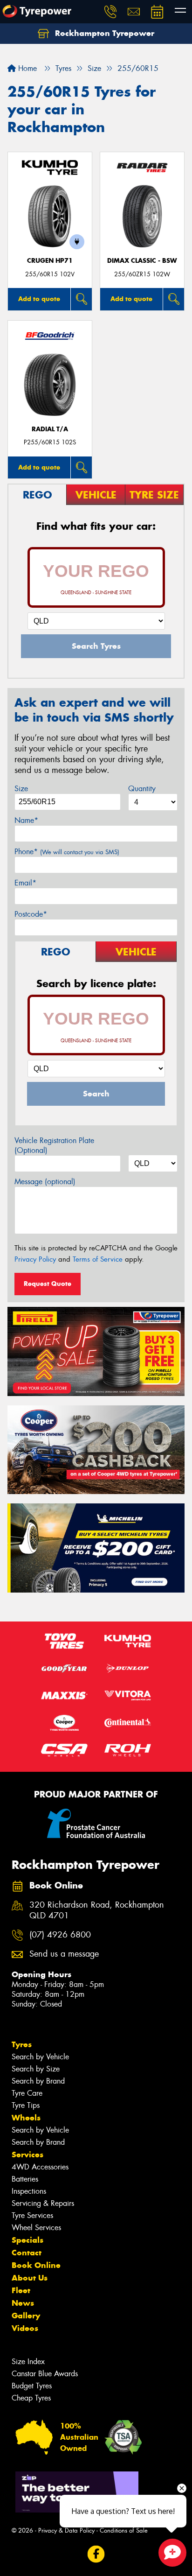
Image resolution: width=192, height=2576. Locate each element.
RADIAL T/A (50, 429)
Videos (25, 2328)
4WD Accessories (40, 2167)
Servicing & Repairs (43, 2203)
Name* (26, 820)
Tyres (22, 2044)
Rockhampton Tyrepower (103, 33)
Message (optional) (45, 1182)
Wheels (26, 2118)
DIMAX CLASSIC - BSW (142, 261)
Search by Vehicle (40, 2057)
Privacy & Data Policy (66, 2530)
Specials (27, 2240)
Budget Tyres (32, 2386)
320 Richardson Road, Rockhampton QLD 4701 (97, 1910)
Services (27, 2155)
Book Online (36, 2265)
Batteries (25, 2179)
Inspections (29, 2191)
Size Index (28, 2362)
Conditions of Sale (124, 2530)
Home (26, 68)
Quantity (142, 789)
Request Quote (48, 1284)
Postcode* (31, 914)
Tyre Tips (26, 2105)
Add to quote (39, 299)
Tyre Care (27, 2093)
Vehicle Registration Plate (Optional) (54, 1145)
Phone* (67, 852)
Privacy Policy (35, 1259)
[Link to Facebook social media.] (96, 2554)
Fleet (21, 2290)
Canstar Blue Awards (45, 2374)
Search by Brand (38, 2081)
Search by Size (36, 2069)
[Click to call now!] (110, 12)
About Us (30, 2278)
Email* (25, 883)
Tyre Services (32, 2215)
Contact (27, 2253)
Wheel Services (36, 2228)
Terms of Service (98, 1259)
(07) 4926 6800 (60, 1935)
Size (21, 789)
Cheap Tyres (31, 2398)
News (23, 2303)
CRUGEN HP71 (50, 261)
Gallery (26, 2316)
